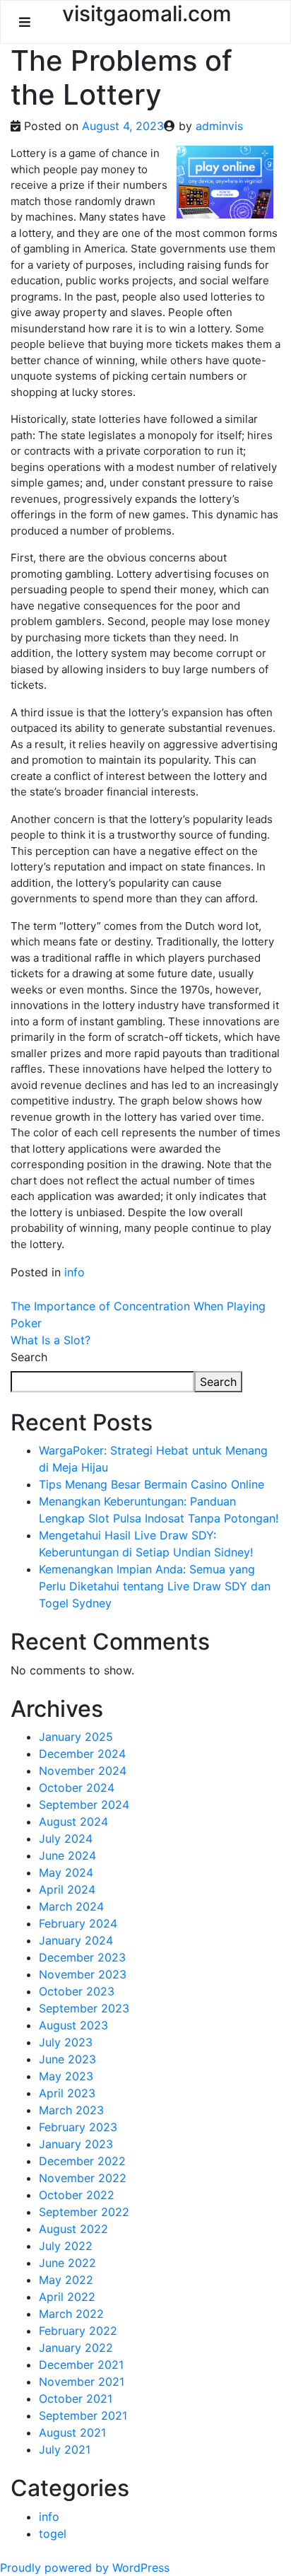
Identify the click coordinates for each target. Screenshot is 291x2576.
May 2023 (66, 2076)
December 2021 (81, 2365)
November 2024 (83, 1771)
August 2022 (73, 2229)
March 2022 (71, 2314)
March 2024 (71, 1906)
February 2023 (78, 2127)
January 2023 (76, 2144)
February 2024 (78, 1923)
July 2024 (66, 1838)
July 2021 (65, 2449)
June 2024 (67, 1855)
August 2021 (72, 2432)
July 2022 (66, 2246)
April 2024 (67, 1889)
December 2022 (82, 2161)
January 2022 (76, 2348)
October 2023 (77, 1991)
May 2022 (66, 2280)
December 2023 (82, 1957)
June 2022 (67, 2263)
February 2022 (78, 2331)
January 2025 (76, 1737)
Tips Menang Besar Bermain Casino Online (152, 1484)
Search (29, 1357)
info (75, 1272)
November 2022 (83, 2178)
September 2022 (84, 2212)
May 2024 (66, 1872)
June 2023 (67, 2059)
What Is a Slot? (51, 1340)
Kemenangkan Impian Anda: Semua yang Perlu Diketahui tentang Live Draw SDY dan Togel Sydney (155, 1586)
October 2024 (77, 1788)
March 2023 (71, 2110)
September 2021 (83, 2415)
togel (53, 2534)
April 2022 (67, 2297)
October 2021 (76, 2399)
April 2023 (67, 2093)
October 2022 (77, 2195)
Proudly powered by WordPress (85, 2568)
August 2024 (73, 1822)
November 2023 (83, 1974)
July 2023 (66, 2042)
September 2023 (84, 2008)
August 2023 (73, 2025)
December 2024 (82, 1754)
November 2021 (82, 2382)
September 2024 (84, 1805)
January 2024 (76, 1940)
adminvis (219, 126)
